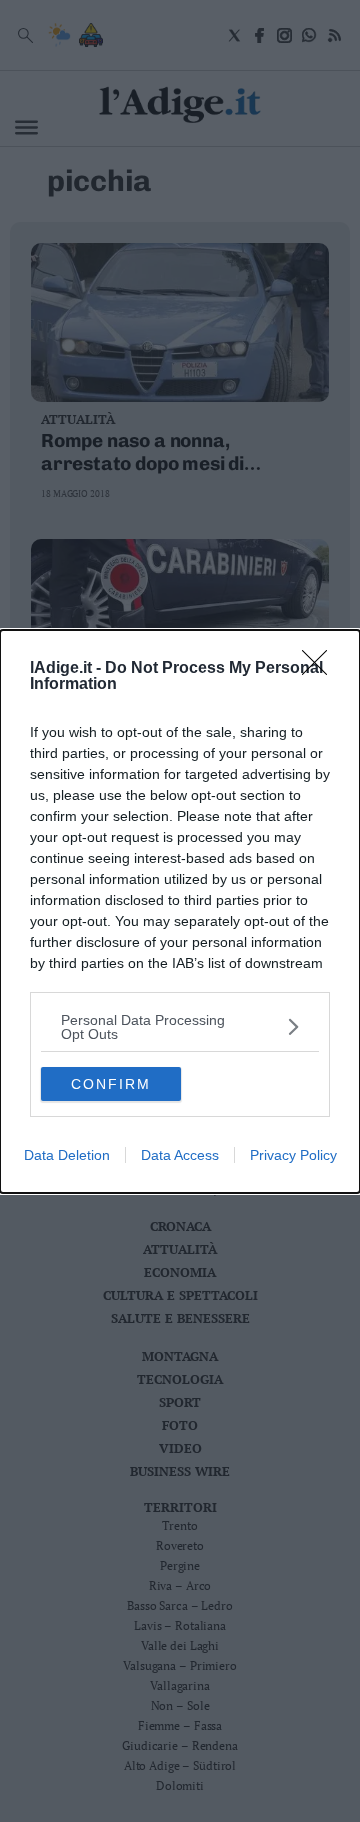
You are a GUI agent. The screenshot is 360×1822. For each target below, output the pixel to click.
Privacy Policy (293, 1155)
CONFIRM (111, 1084)
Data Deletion (67, 1155)
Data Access (180, 1155)
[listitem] (180, 1027)
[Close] (321, 669)
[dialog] (180, 911)
